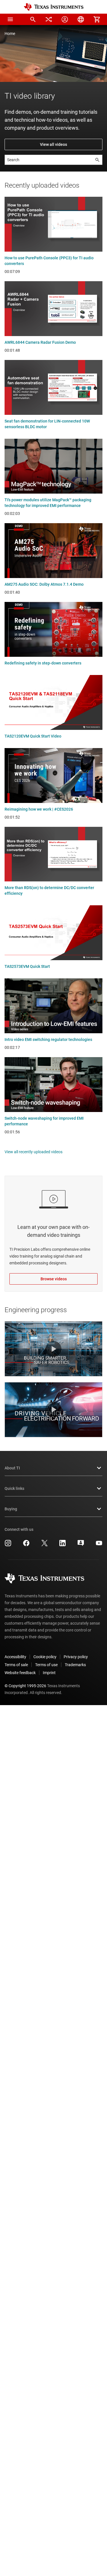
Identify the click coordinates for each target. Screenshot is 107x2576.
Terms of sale (16, 1665)
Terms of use (46, 1665)
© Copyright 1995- (25, 1686)
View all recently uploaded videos (34, 1152)
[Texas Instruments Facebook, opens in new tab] (26, 1545)
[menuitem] (33, 19)
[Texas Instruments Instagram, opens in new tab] (8, 1545)
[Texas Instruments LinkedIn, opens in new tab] (62, 1545)
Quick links (14, 1488)
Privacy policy (76, 1657)
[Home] (54, 7)
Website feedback (20, 1673)
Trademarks (75, 1665)
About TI (12, 1468)
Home (10, 34)
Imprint (49, 1673)
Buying (11, 1509)
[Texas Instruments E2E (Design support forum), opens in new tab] (81, 1545)
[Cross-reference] (49, 19)
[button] (10, 19)
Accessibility (15, 1657)
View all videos (53, 144)
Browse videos (54, 1279)
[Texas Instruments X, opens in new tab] (45, 1545)
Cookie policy (45, 1657)
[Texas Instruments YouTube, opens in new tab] (99, 1545)
